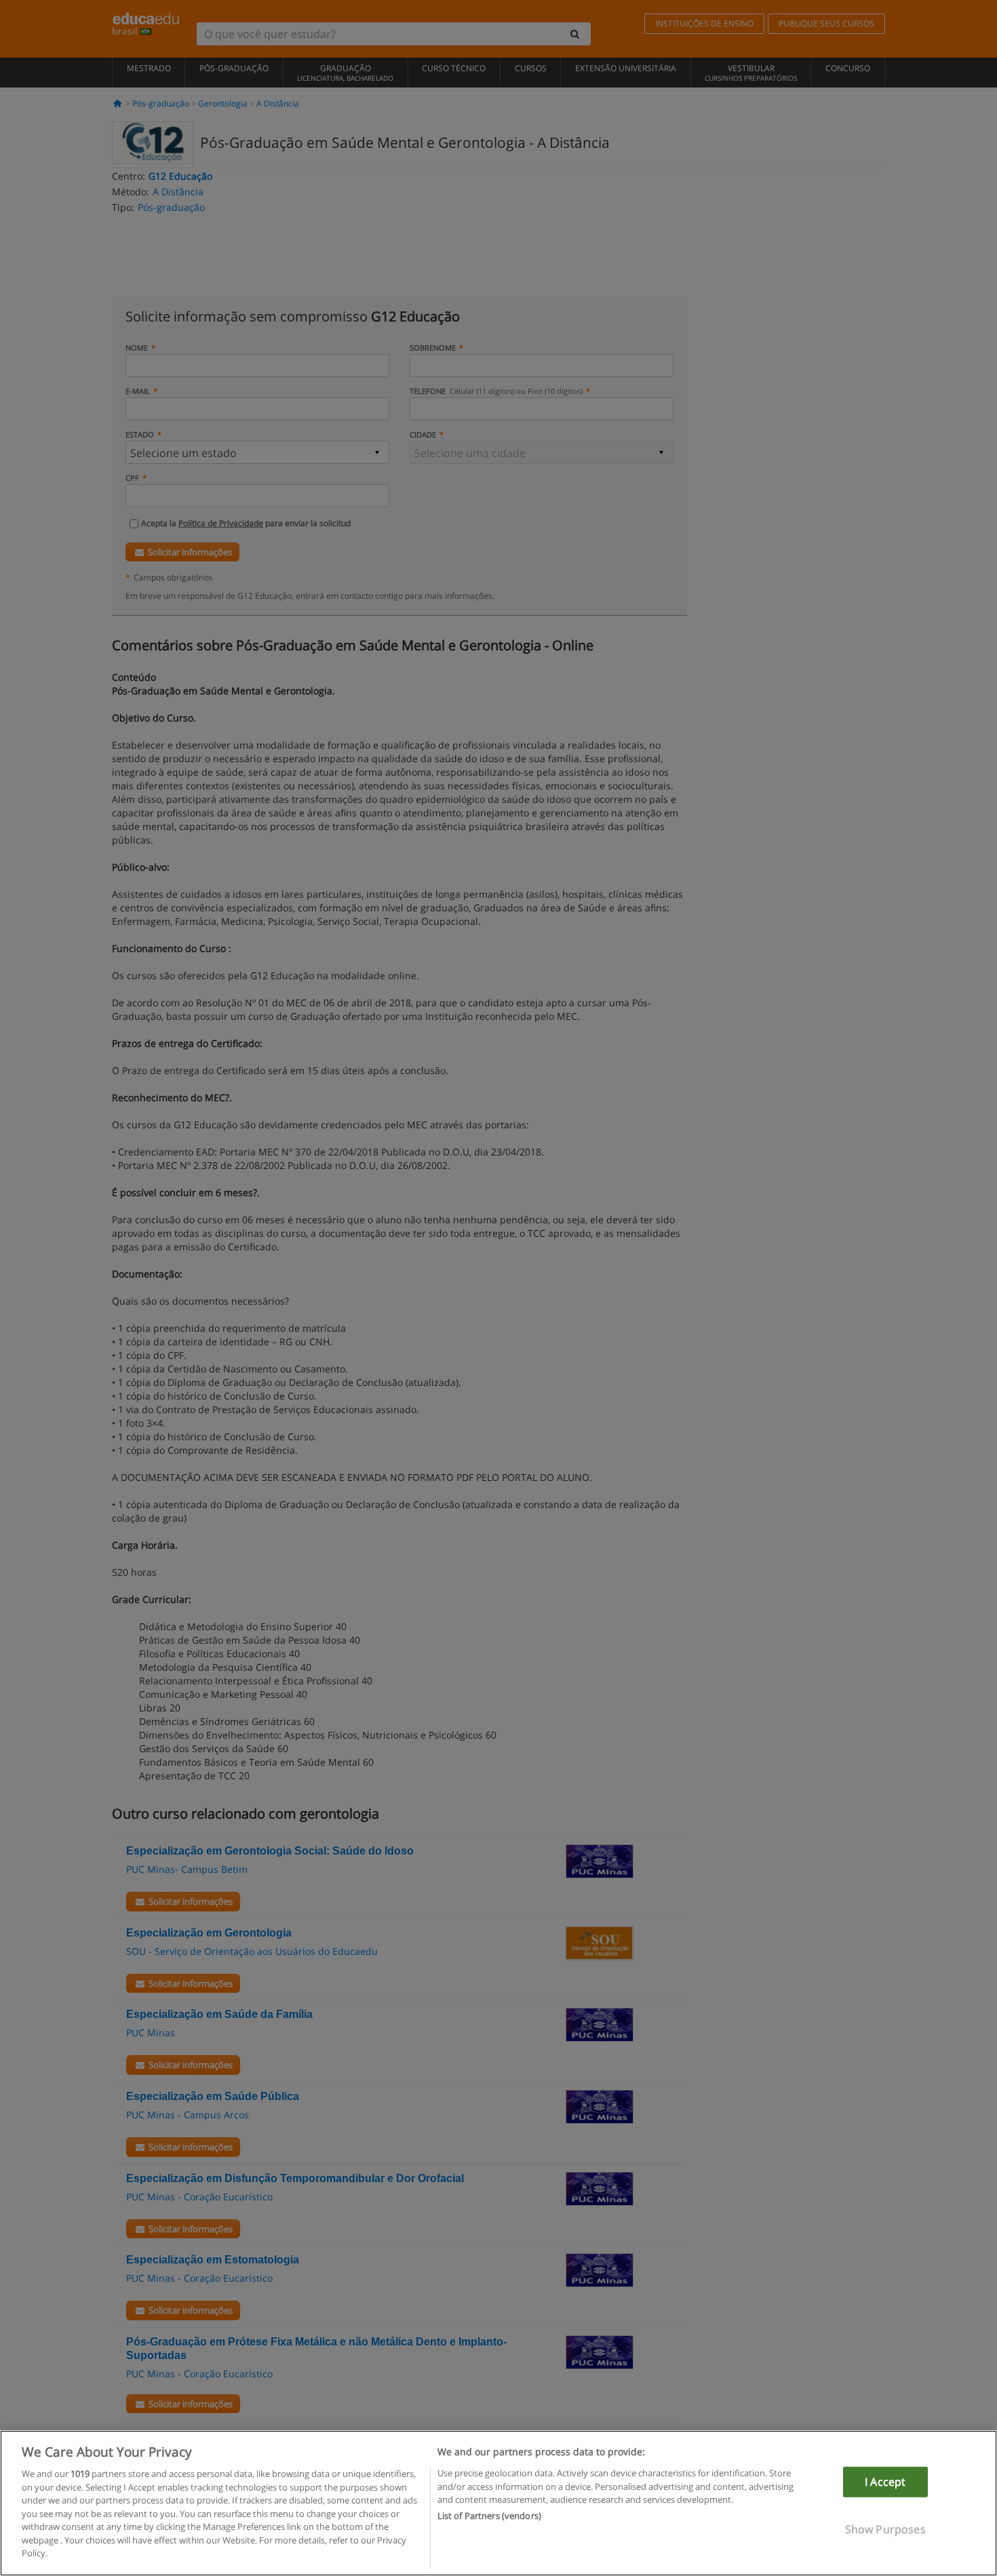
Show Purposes (885, 2529)
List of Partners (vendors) (489, 2516)
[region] (498, 2503)
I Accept (885, 2482)
